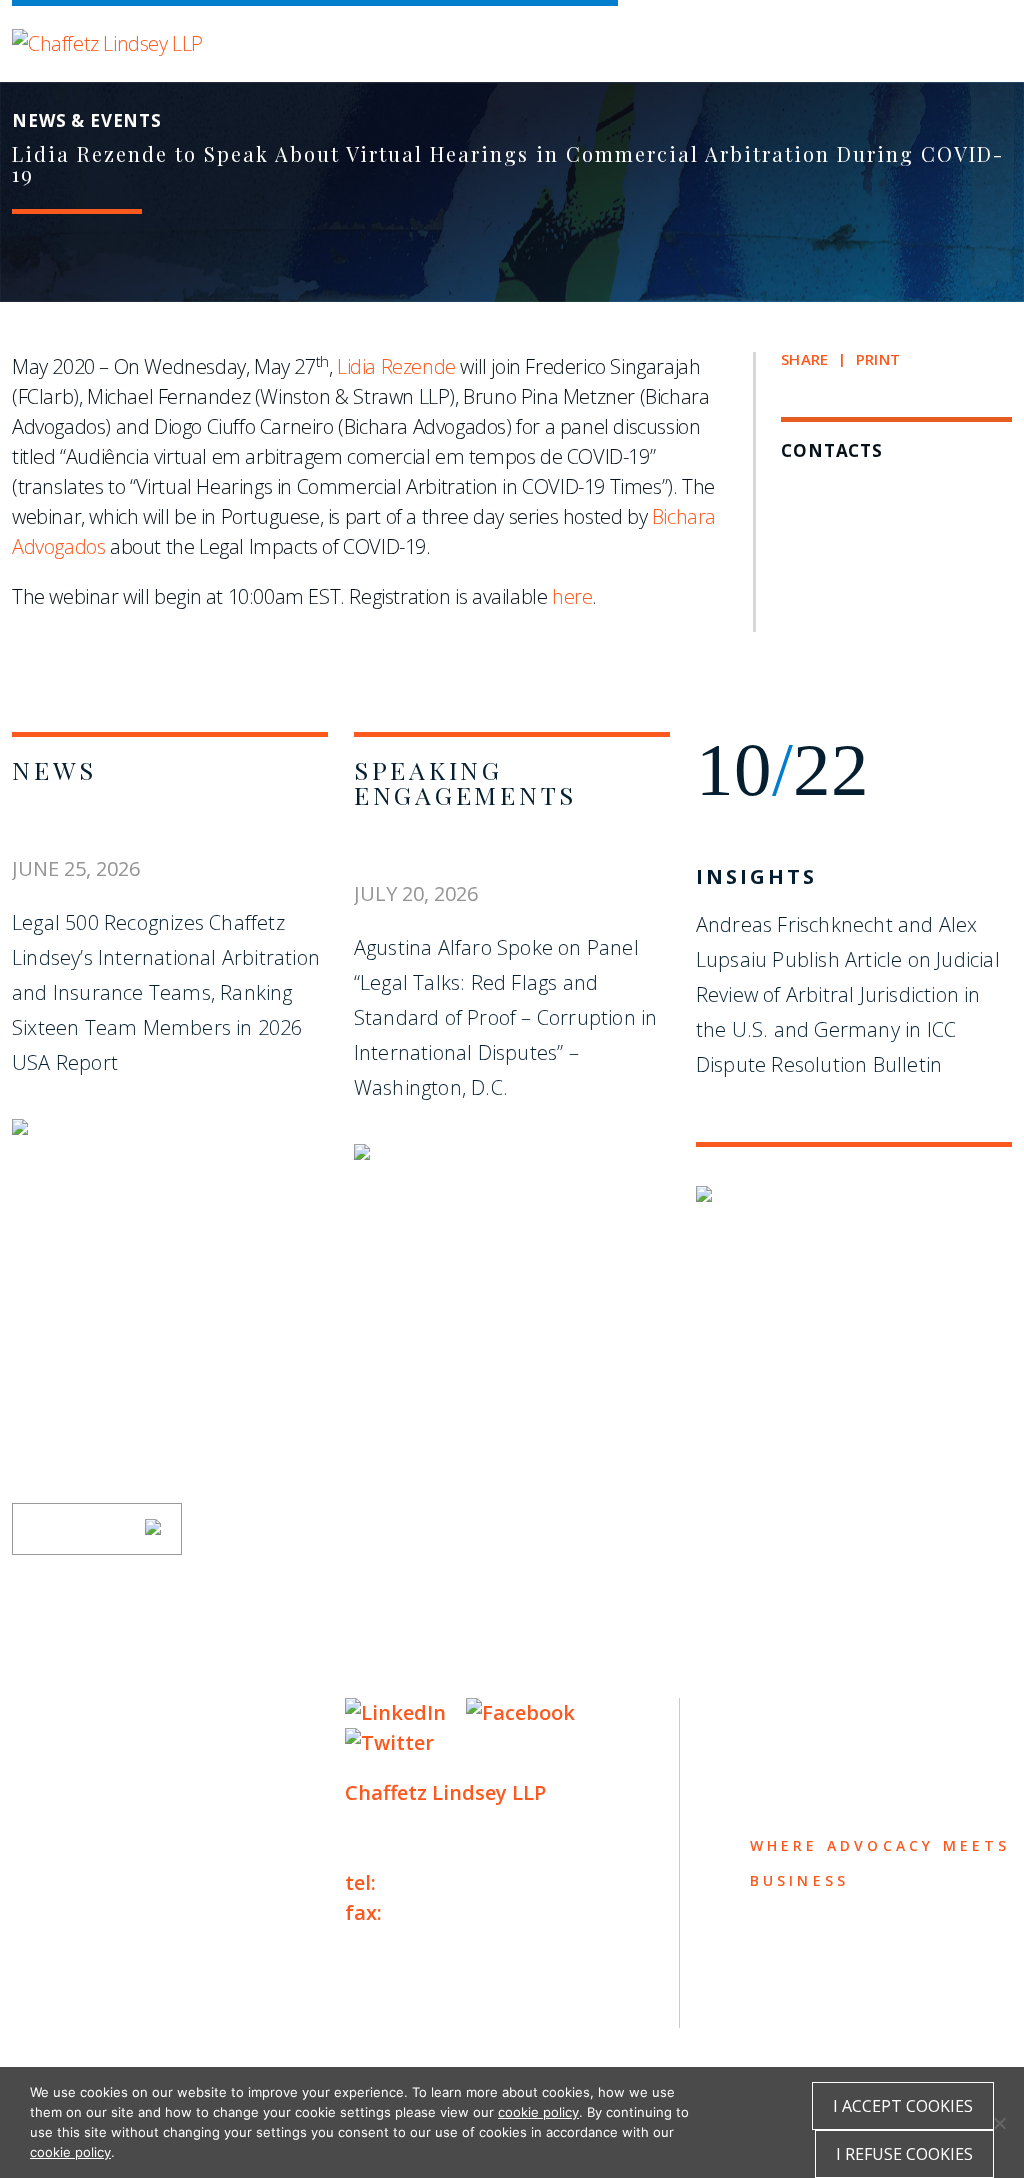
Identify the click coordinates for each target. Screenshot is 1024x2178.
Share (804, 359)
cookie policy (538, 2112)
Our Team (70, 1753)
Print (878, 359)
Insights (756, 876)
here (572, 596)
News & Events (102, 1870)
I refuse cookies (904, 2154)
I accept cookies (903, 2106)
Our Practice (94, 1792)
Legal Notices (217, 1998)
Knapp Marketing (204, 2039)
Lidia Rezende (396, 366)
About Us (69, 1714)
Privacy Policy (72, 1998)
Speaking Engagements (465, 782)
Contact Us (83, 1909)
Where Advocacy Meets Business (433, 37)
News (54, 769)
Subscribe (84, 1529)
